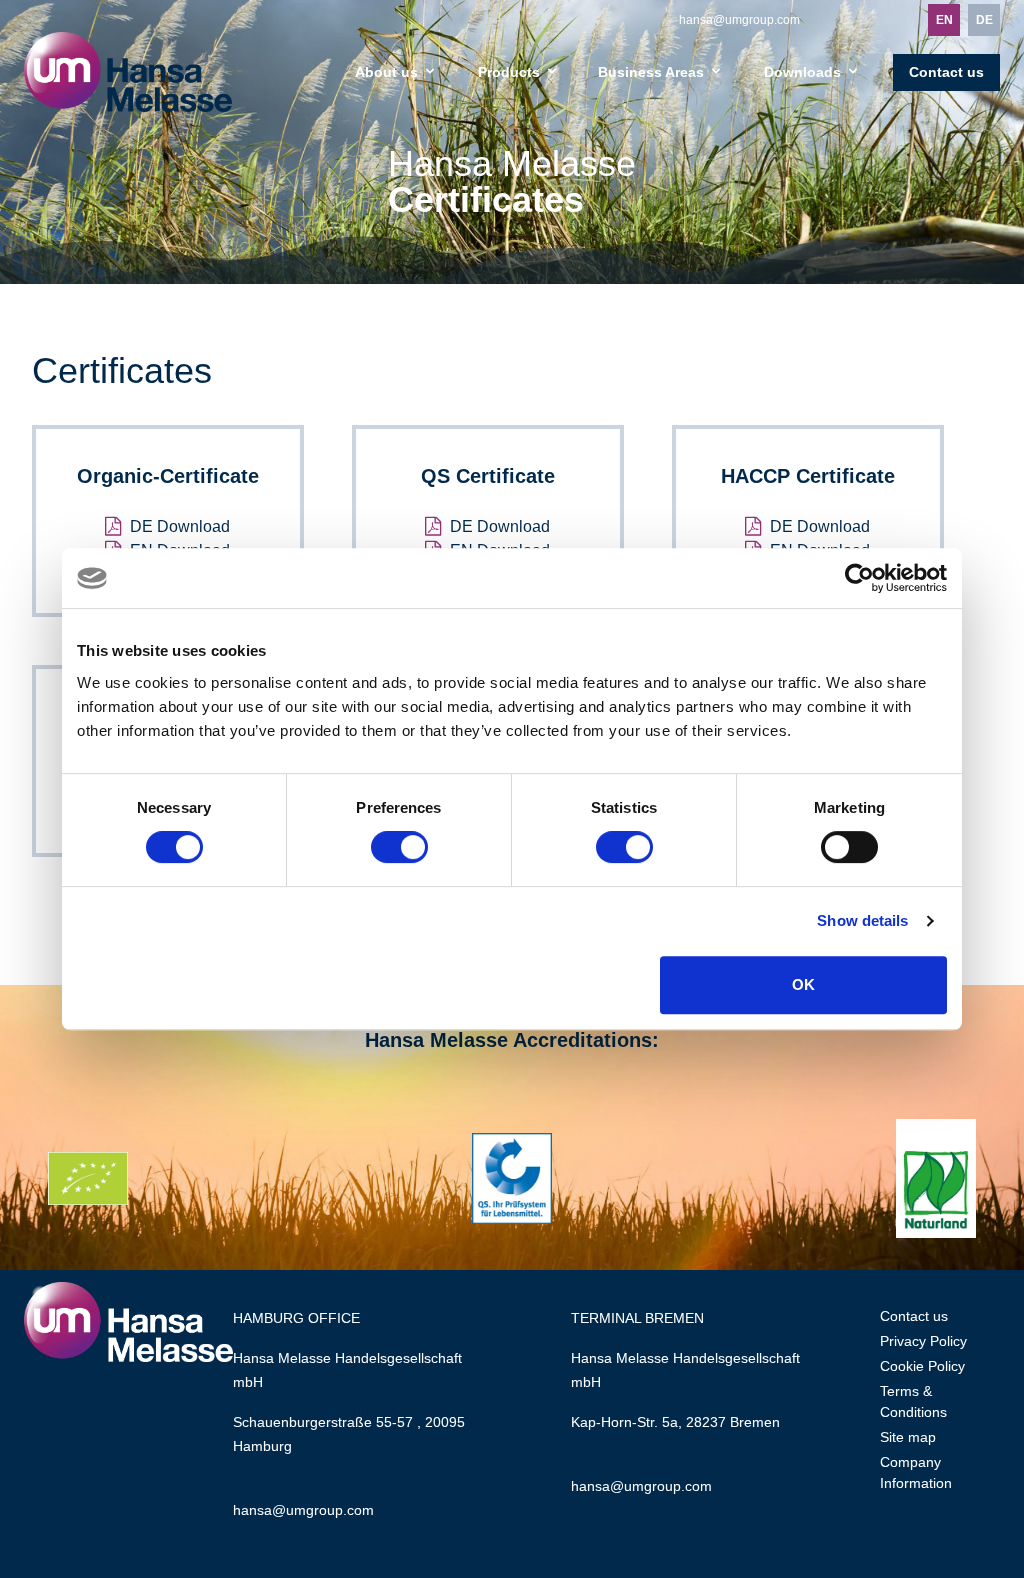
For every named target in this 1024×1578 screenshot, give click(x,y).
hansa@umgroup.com (739, 20)
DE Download (180, 526)
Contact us (946, 72)
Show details (862, 920)
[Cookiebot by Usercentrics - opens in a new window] (859, 578)
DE (984, 20)
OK (803, 984)
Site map (908, 1437)
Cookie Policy (922, 1366)
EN (944, 20)
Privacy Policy (923, 1341)
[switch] (399, 847)
